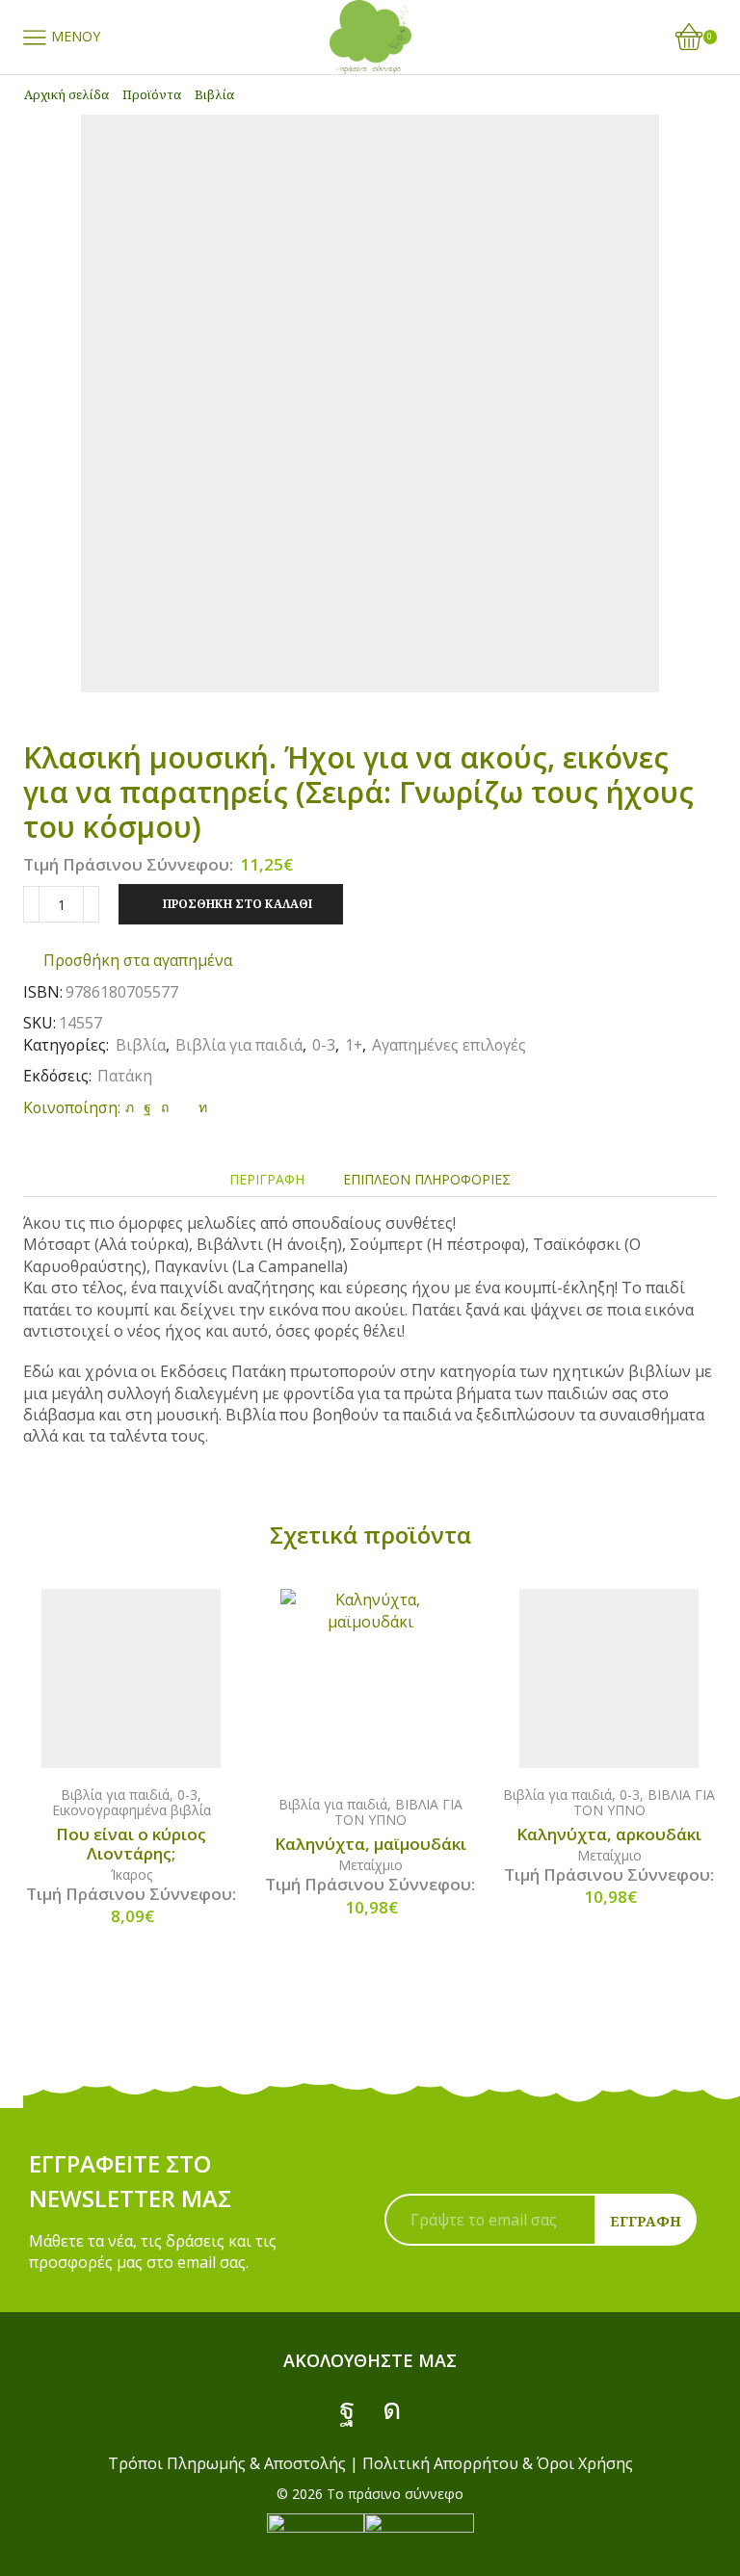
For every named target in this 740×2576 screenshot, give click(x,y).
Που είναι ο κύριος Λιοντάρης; (131, 1844)
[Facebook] (147, 1107)
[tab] (267, 1179)
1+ (354, 1045)
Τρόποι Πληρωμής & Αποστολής (227, 2463)
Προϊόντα (152, 94)
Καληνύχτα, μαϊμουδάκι (370, 1844)
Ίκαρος (132, 1874)
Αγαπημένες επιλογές (449, 1045)
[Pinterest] (165, 1107)
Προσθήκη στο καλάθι (238, 903)
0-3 (324, 1045)
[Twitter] (130, 1107)
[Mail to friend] (184, 1107)
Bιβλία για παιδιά (239, 1045)
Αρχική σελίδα (66, 94)
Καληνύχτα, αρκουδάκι (609, 1834)
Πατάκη (125, 1076)
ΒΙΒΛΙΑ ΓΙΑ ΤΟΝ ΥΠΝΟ (398, 1812)
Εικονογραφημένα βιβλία (132, 1810)
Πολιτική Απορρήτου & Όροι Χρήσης (498, 2463)
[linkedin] (200, 1107)
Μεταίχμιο (370, 1865)
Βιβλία (214, 94)
